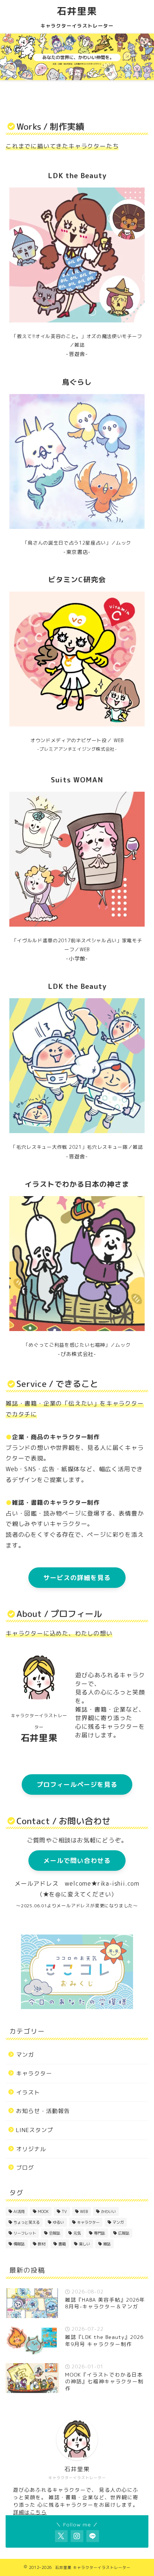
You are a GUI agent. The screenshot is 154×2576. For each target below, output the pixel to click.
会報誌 (55, 2233)
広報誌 (124, 2233)
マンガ (25, 2055)
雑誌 (107, 2244)
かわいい (108, 2211)
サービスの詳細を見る (77, 1578)
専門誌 (99, 2233)
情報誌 (19, 2244)
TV (64, 2211)
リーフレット (25, 2233)
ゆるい (58, 2222)
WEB (84, 2211)
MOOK (43, 2211)
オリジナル (31, 2149)
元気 (77, 2233)
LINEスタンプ (35, 2130)
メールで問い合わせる (77, 1861)
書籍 (62, 2244)
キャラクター (34, 2073)
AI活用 (19, 2211)
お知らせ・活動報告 (43, 2111)
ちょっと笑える (27, 2222)
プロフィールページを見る (77, 1784)
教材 (41, 2244)
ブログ (25, 2168)
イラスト (28, 2092)
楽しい (84, 2244)
